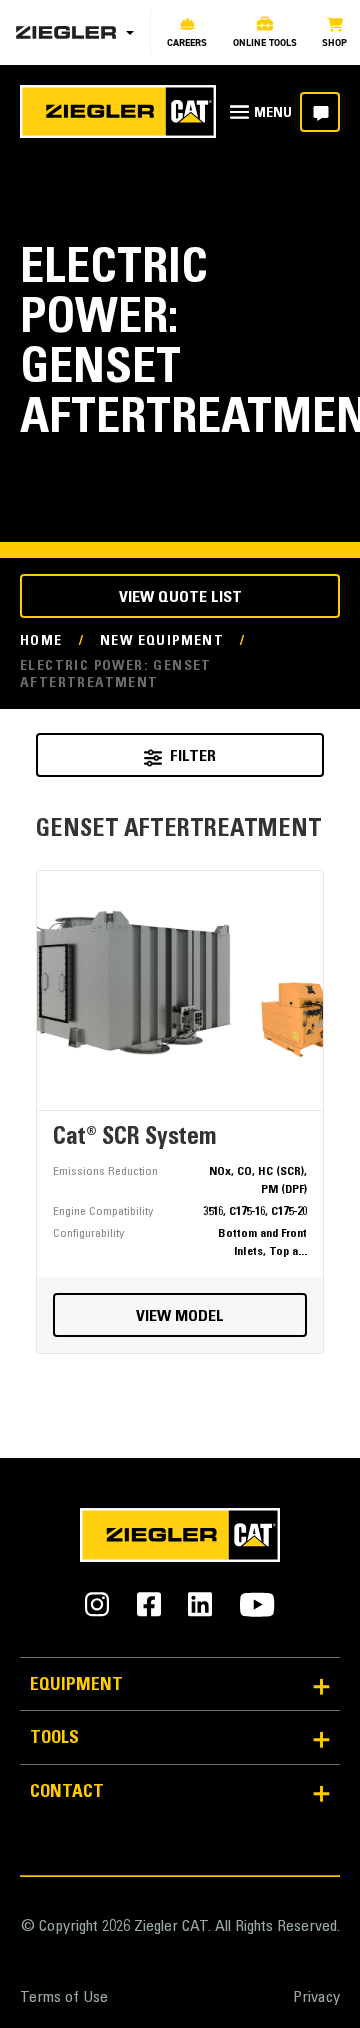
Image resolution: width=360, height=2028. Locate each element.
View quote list (180, 598)
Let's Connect (320, 112)
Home (41, 642)
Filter (193, 757)
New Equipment (162, 642)
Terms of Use (64, 1998)
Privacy (316, 1998)
